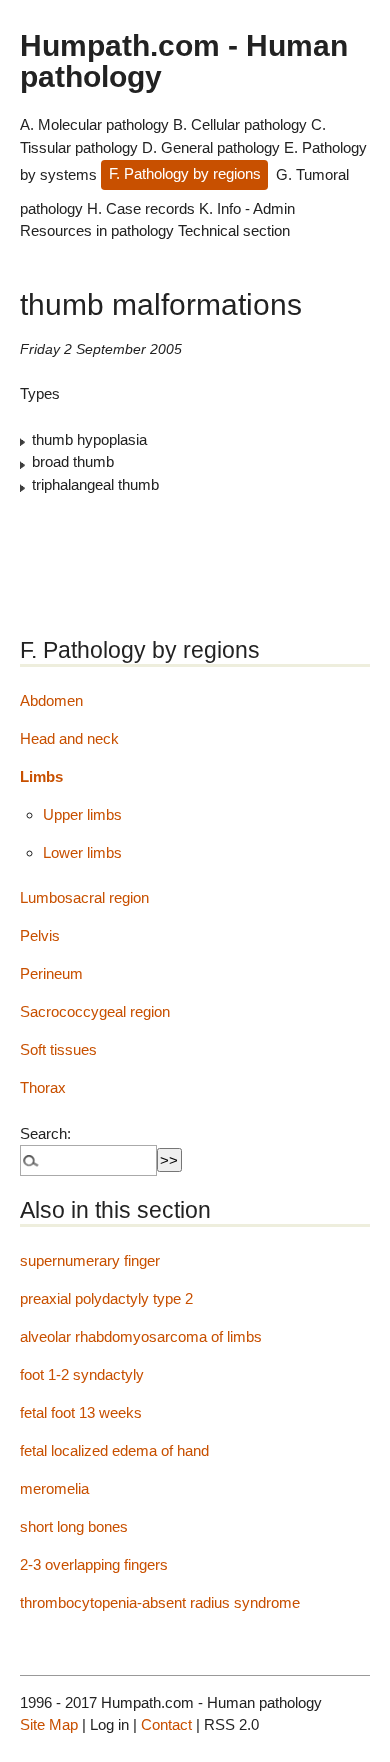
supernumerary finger (90, 1260)
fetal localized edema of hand (114, 1450)
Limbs (41, 776)
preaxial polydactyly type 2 (106, 1298)
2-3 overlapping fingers (94, 1564)
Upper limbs (82, 814)
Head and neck (69, 738)
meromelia (54, 1488)
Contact (166, 1724)
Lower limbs (82, 852)
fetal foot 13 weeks (81, 1412)
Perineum (51, 973)
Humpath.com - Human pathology (184, 60)
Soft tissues (58, 1049)
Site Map (49, 1724)
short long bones (74, 1526)
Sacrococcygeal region (95, 1011)
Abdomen (51, 700)
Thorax (43, 1087)
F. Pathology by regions (185, 173)
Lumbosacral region (84, 897)
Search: (45, 1133)
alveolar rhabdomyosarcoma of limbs (141, 1336)
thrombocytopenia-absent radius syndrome (160, 1602)
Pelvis (40, 935)
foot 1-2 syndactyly (82, 1374)
